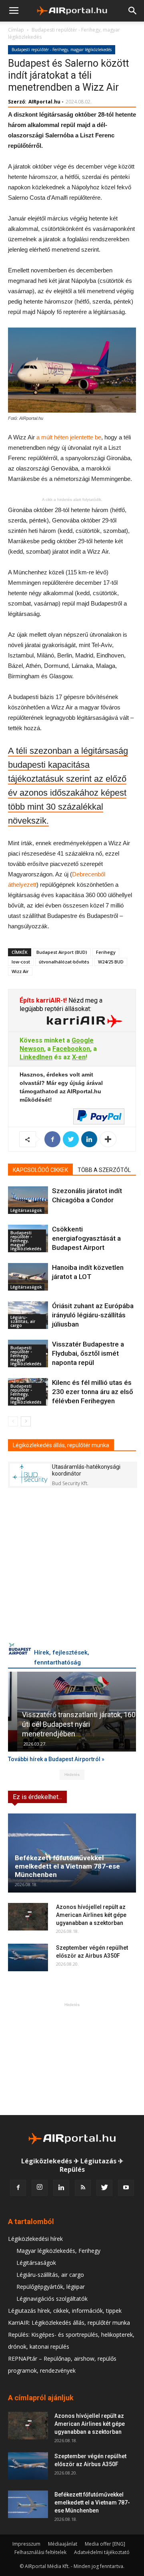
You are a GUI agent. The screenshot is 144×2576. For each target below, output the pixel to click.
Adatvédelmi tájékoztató (102, 2552)
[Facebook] (18, 2188)
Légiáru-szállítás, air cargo (23, 1321)
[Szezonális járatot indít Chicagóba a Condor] (28, 1200)
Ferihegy (106, 952)
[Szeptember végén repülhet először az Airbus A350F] (28, 1957)
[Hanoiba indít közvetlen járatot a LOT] (28, 1277)
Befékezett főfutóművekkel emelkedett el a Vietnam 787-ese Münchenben (67, 1866)
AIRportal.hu (44, 102)
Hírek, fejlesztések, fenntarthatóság (62, 1657)
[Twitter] (104, 2188)
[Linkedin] (61, 2188)
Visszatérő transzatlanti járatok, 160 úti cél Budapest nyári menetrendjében (70, 1724)
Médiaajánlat (63, 2544)
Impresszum (26, 2544)
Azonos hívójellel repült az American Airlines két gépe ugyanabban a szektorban (91, 1915)
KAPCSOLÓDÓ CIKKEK (40, 1170)
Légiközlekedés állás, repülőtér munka (61, 1445)
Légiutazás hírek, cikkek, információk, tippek (65, 2311)
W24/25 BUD (111, 962)
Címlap (16, 30)
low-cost (21, 962)
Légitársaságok (26, 1210)
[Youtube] (126, 2188)
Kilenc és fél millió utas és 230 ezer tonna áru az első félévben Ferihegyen (93, 1392)
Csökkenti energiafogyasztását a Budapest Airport (86, 1238)
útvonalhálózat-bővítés (64, 962)
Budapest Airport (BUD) (62, 952)
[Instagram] (40, 2188)
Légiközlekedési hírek (35, 2239)
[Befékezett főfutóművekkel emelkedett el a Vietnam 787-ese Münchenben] (72, 1853)
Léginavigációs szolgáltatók (52, 2299)
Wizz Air (20, 971)
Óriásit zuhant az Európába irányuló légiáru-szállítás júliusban (93, 1315)
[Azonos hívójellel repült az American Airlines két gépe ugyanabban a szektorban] (28, 1917)
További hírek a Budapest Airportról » (56, 1759)
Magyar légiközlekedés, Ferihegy (58, 2251)
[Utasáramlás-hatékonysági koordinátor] (30, 1475)
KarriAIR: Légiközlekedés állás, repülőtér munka (69, 2323)
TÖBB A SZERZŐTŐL (104, 1170)
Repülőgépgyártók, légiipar (51, 2287)
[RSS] (83, 2188)
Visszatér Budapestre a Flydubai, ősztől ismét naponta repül (88, 1353)
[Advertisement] (72, 2059)
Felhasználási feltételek (40, 2552)
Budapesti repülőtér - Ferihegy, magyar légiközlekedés (62, 50)
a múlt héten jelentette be (69, 437)
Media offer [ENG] (105, 2544)
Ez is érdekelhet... (37, 1797)
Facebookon (71, 1049)
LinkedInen (36, 1057)
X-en (79, 1057)
